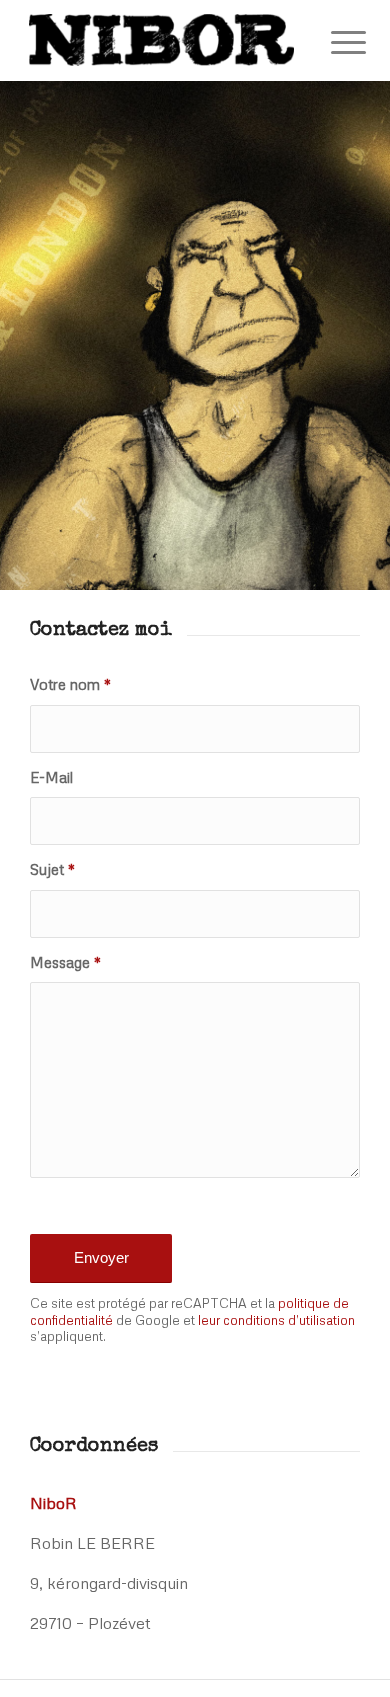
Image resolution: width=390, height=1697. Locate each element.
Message (65, 962)
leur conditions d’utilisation (276, 1320)
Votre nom (70, 684)
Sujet (52, 869)
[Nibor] (161, 40)
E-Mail (51, 777)
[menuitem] (333, 42)
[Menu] (333, 42)
